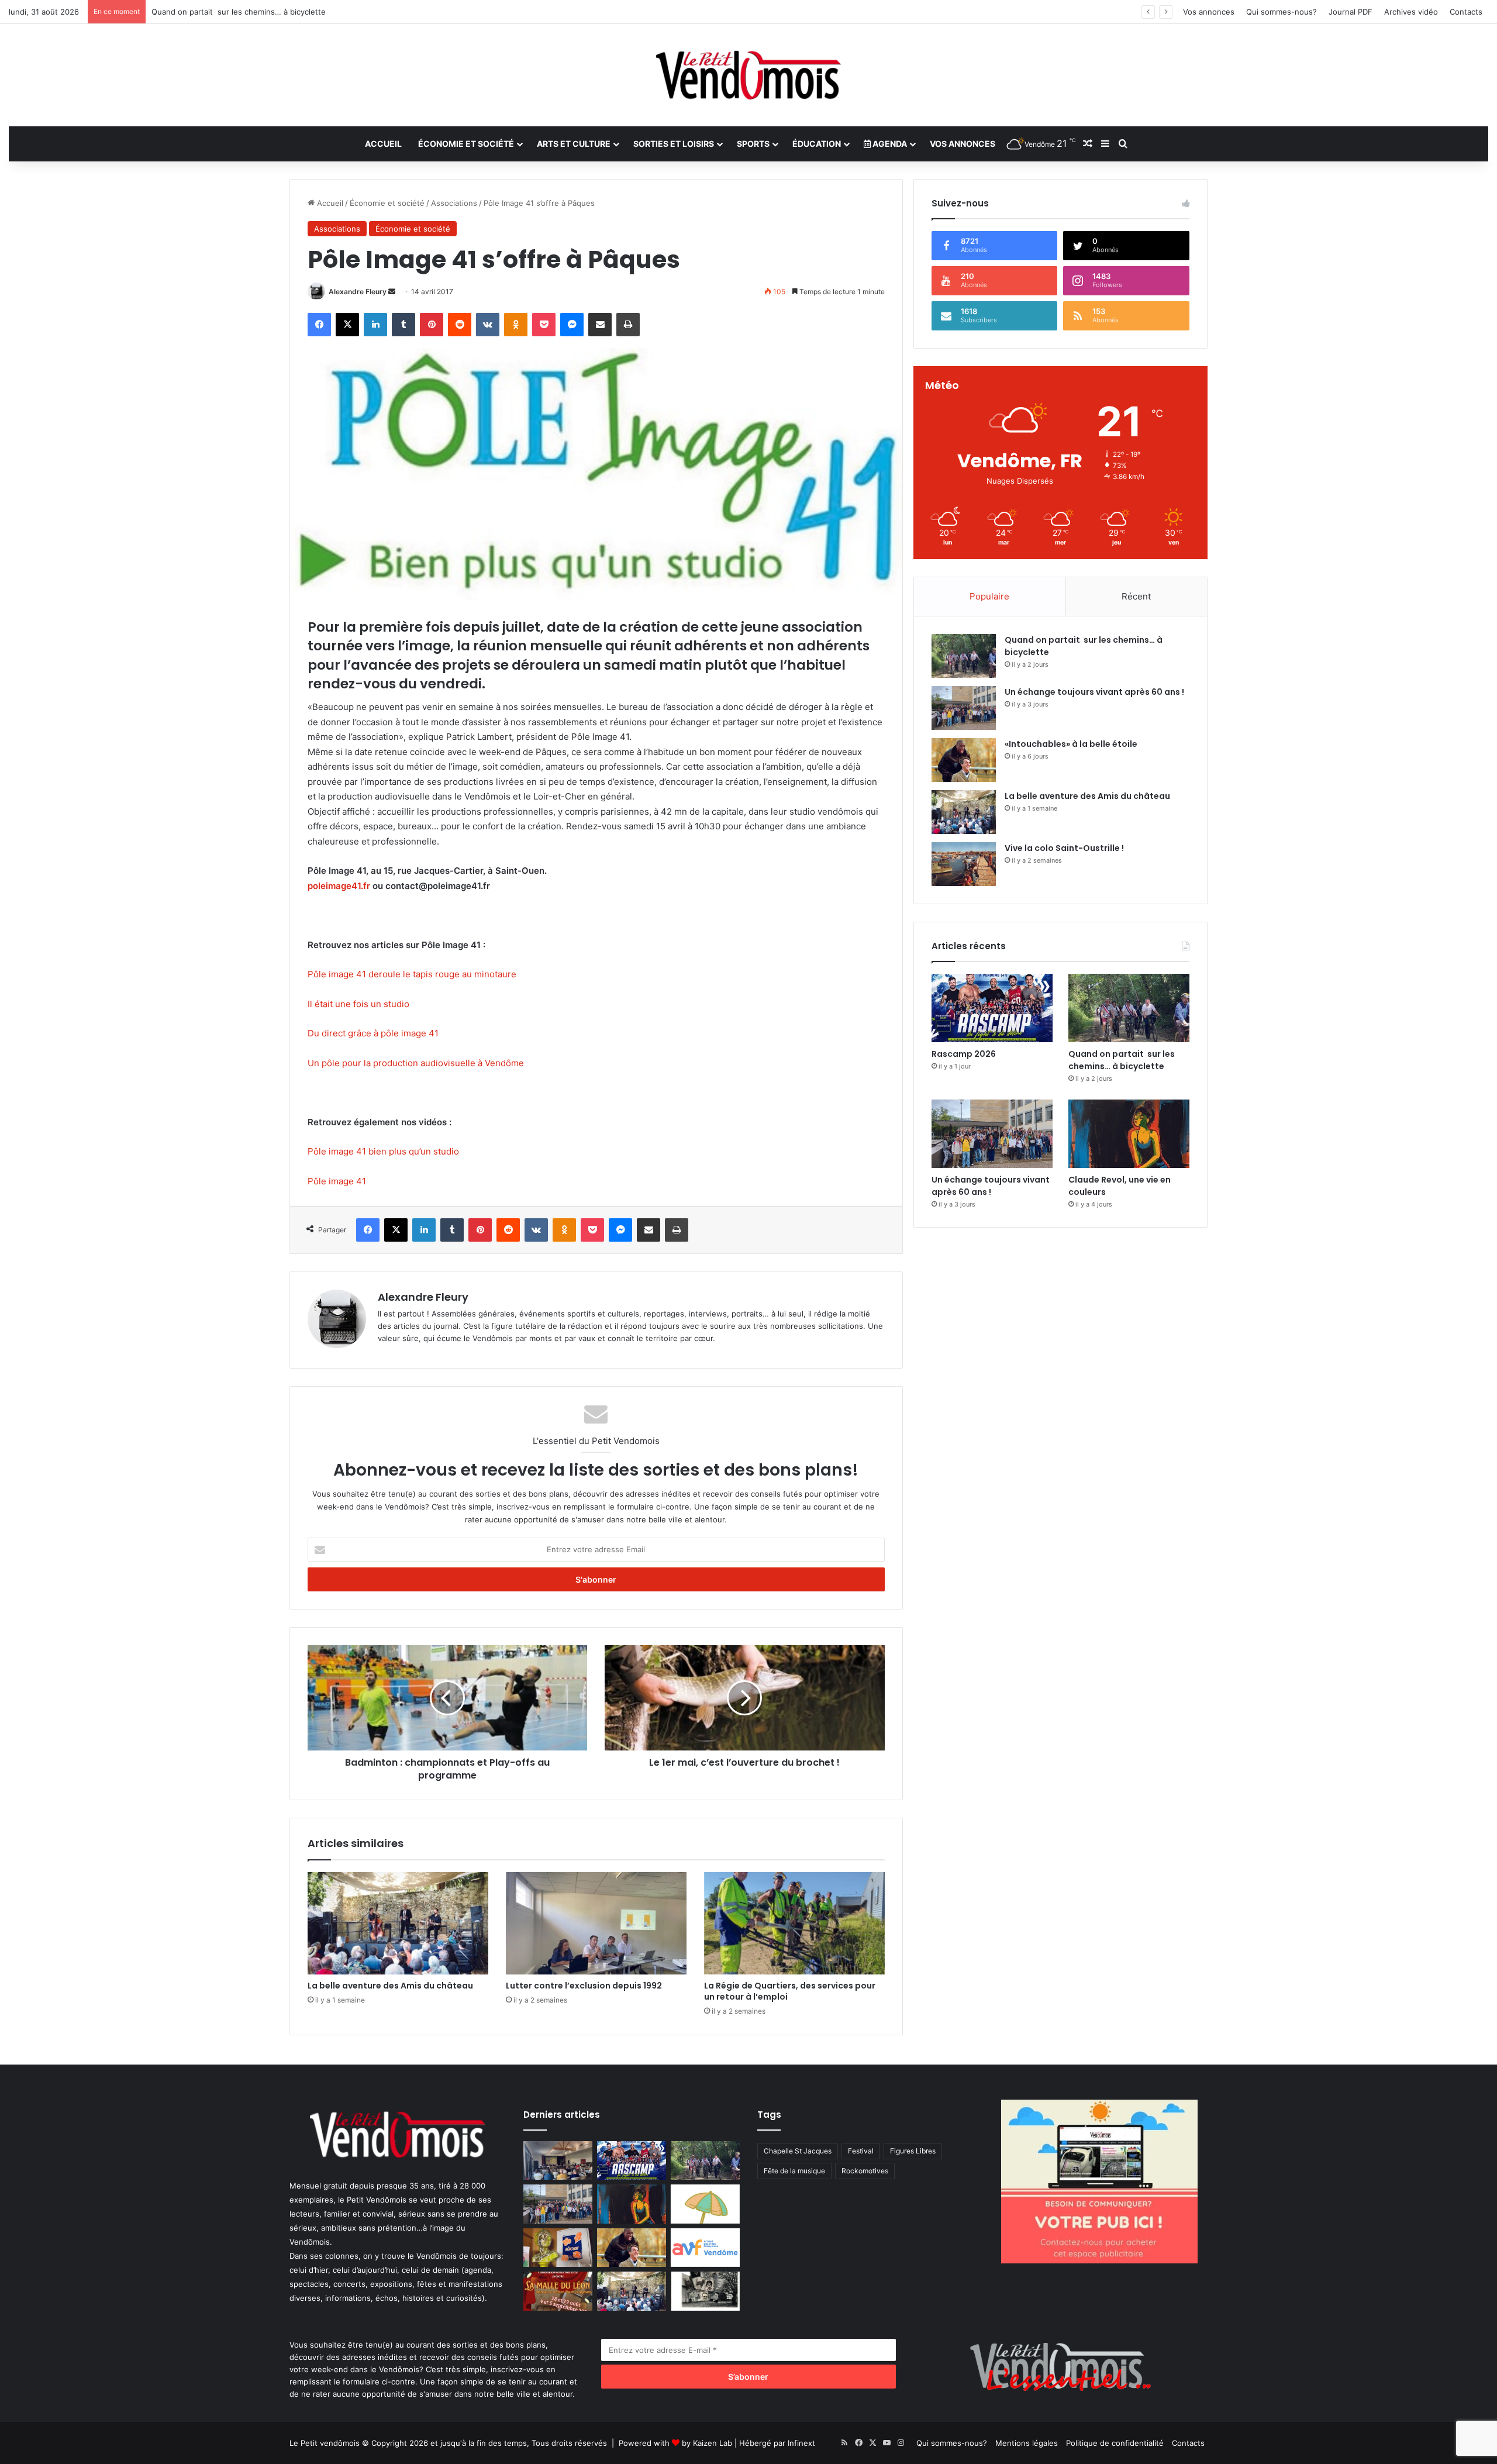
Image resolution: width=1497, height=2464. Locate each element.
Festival (861, 2151)
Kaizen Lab (713, 2443)
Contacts (1466, 12)
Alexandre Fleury (358, 292)
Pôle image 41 (337, 1181)
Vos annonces (1209, 12)
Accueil (383, 144)
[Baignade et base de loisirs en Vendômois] (705, 2204)
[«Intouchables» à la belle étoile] (964, 760)
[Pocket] (544, 325)
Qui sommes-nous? (1282, 12)
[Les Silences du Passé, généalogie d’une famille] (705, 2291)
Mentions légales (1027, 2443)
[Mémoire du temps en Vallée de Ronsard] (558, 2291)
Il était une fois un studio (358, 1004)
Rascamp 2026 (964, 1054)
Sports (753, 144)
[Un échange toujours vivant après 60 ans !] (964, 708)
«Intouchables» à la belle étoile (1071, 744)
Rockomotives (865, 2171)
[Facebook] (319, 325)
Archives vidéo (1411, 12)
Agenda (889, 144)
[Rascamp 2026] (992, 1008)
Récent (1136, 596)
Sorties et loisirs (674, 144)
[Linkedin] (375, 325)
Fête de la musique (794, 2171)
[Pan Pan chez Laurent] (558, 2248)
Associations (454, 203)
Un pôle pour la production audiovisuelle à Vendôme (416, 1063)
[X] (347, 325)
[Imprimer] (628, 325)
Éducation (817, 144)
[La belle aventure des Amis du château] (398, 1923)
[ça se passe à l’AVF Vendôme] (705, 2248)
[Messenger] (572, 325)
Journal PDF (1351, 12)
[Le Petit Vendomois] (748, 75)
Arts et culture (574, 144)
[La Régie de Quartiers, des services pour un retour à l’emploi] (794, 1923)
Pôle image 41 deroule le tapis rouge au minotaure (412, 974)
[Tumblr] (403, 325)
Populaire (989, 596)
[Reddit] (460, 325)
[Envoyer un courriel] (392, 292)
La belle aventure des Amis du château (390, 1986)
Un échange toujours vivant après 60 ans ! (229, 12)
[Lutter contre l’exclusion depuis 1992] (596, 1923)
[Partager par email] (600, 325)
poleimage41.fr (339, 886)
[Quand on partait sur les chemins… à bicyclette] (964, 656)
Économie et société (466, 144)
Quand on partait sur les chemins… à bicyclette (1122, 1060)
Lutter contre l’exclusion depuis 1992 (584, 1986)
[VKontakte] (488, 325)
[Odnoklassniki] (516, 325)
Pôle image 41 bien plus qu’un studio (383, 1151)
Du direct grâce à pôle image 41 (373, 1033)
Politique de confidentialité (1115, 2443)
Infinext (801, 2443)
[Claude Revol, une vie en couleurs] (1129, 1134)
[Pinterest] (432, 325)
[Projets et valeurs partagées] (558, 2161)
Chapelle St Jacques (798, 2151)
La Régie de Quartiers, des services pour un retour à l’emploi (790, 1991)
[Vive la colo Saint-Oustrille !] (964, 864)
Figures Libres (913, 2151)
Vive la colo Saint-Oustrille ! (1064, 848)
